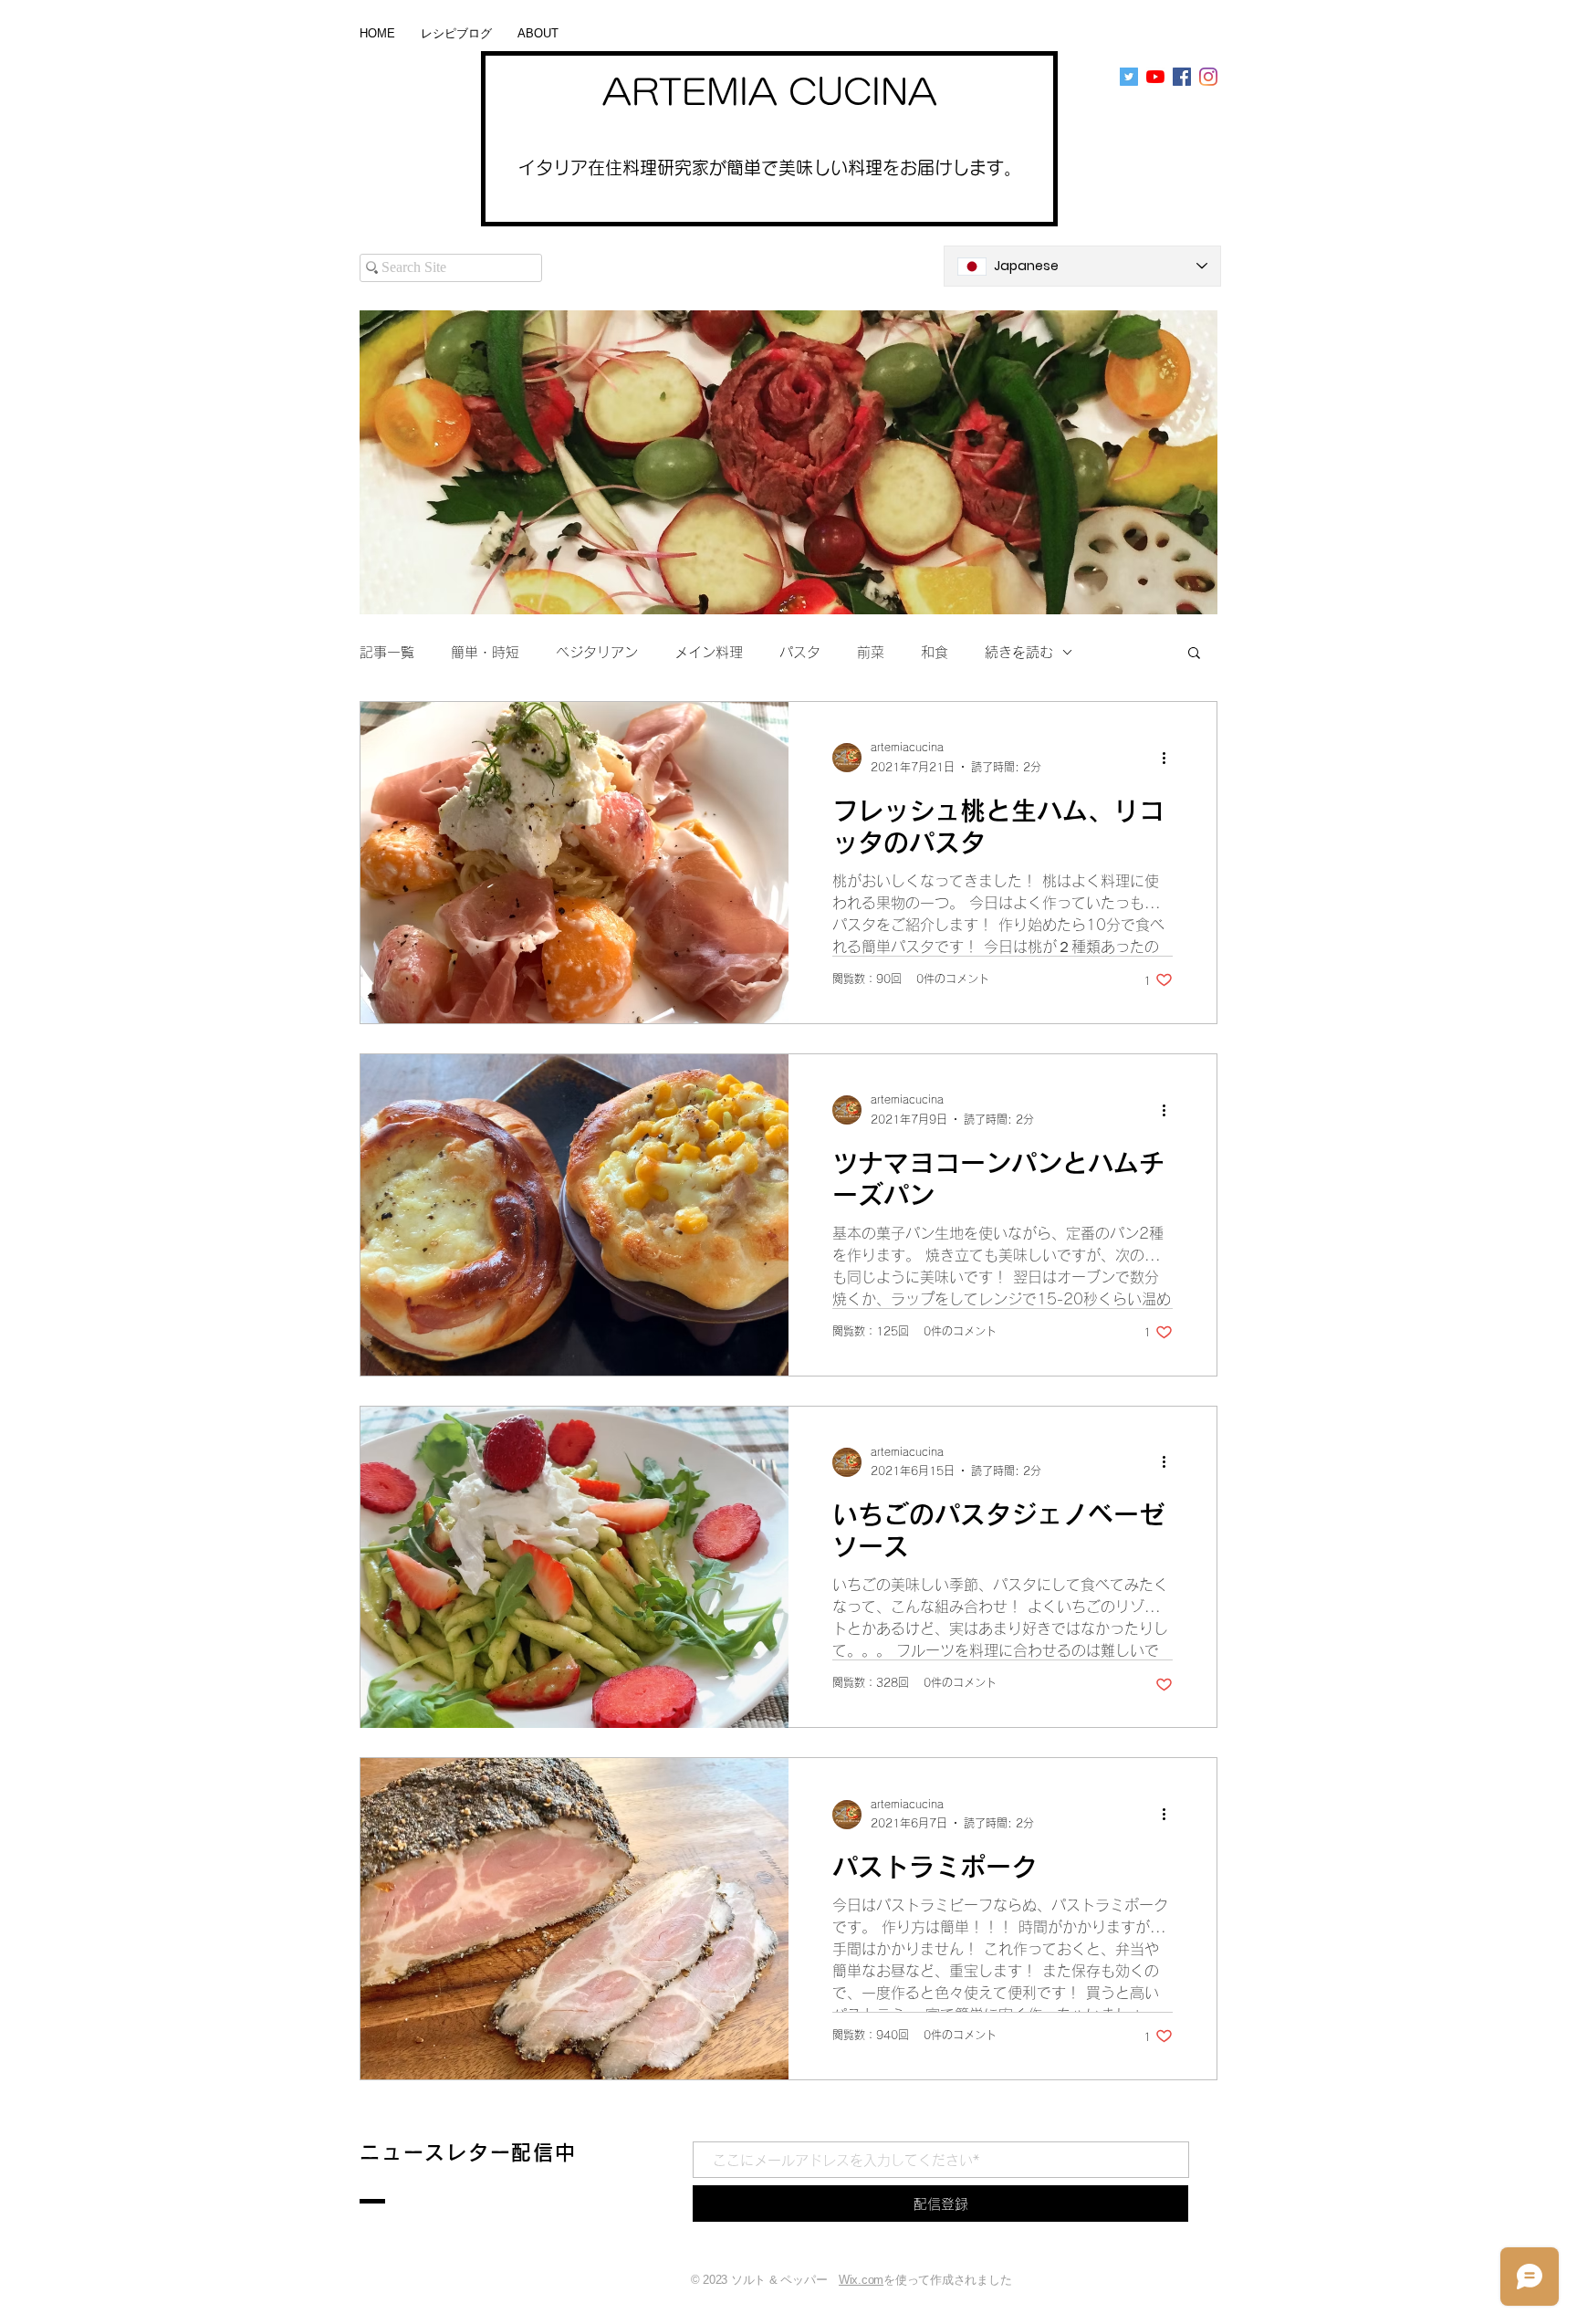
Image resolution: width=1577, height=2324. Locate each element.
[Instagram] (1208, 77)
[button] (1194, 654)
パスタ (800, 652)
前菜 (871, 652)
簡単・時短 (485, 652)
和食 (935, 652)
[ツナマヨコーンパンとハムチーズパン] (574, 1215)
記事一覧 (387, 652)
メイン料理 (709, 652)
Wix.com (861, 2280)
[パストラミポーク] (574, 1919)
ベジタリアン (597, 652)
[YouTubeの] (1155, 77)
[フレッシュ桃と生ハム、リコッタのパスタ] (574, 863)
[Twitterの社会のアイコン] (1129, 77)
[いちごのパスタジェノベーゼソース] (574, 1567)
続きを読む (1019, 652)
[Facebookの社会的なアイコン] (1182, 77)
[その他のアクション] (1170, 758)
